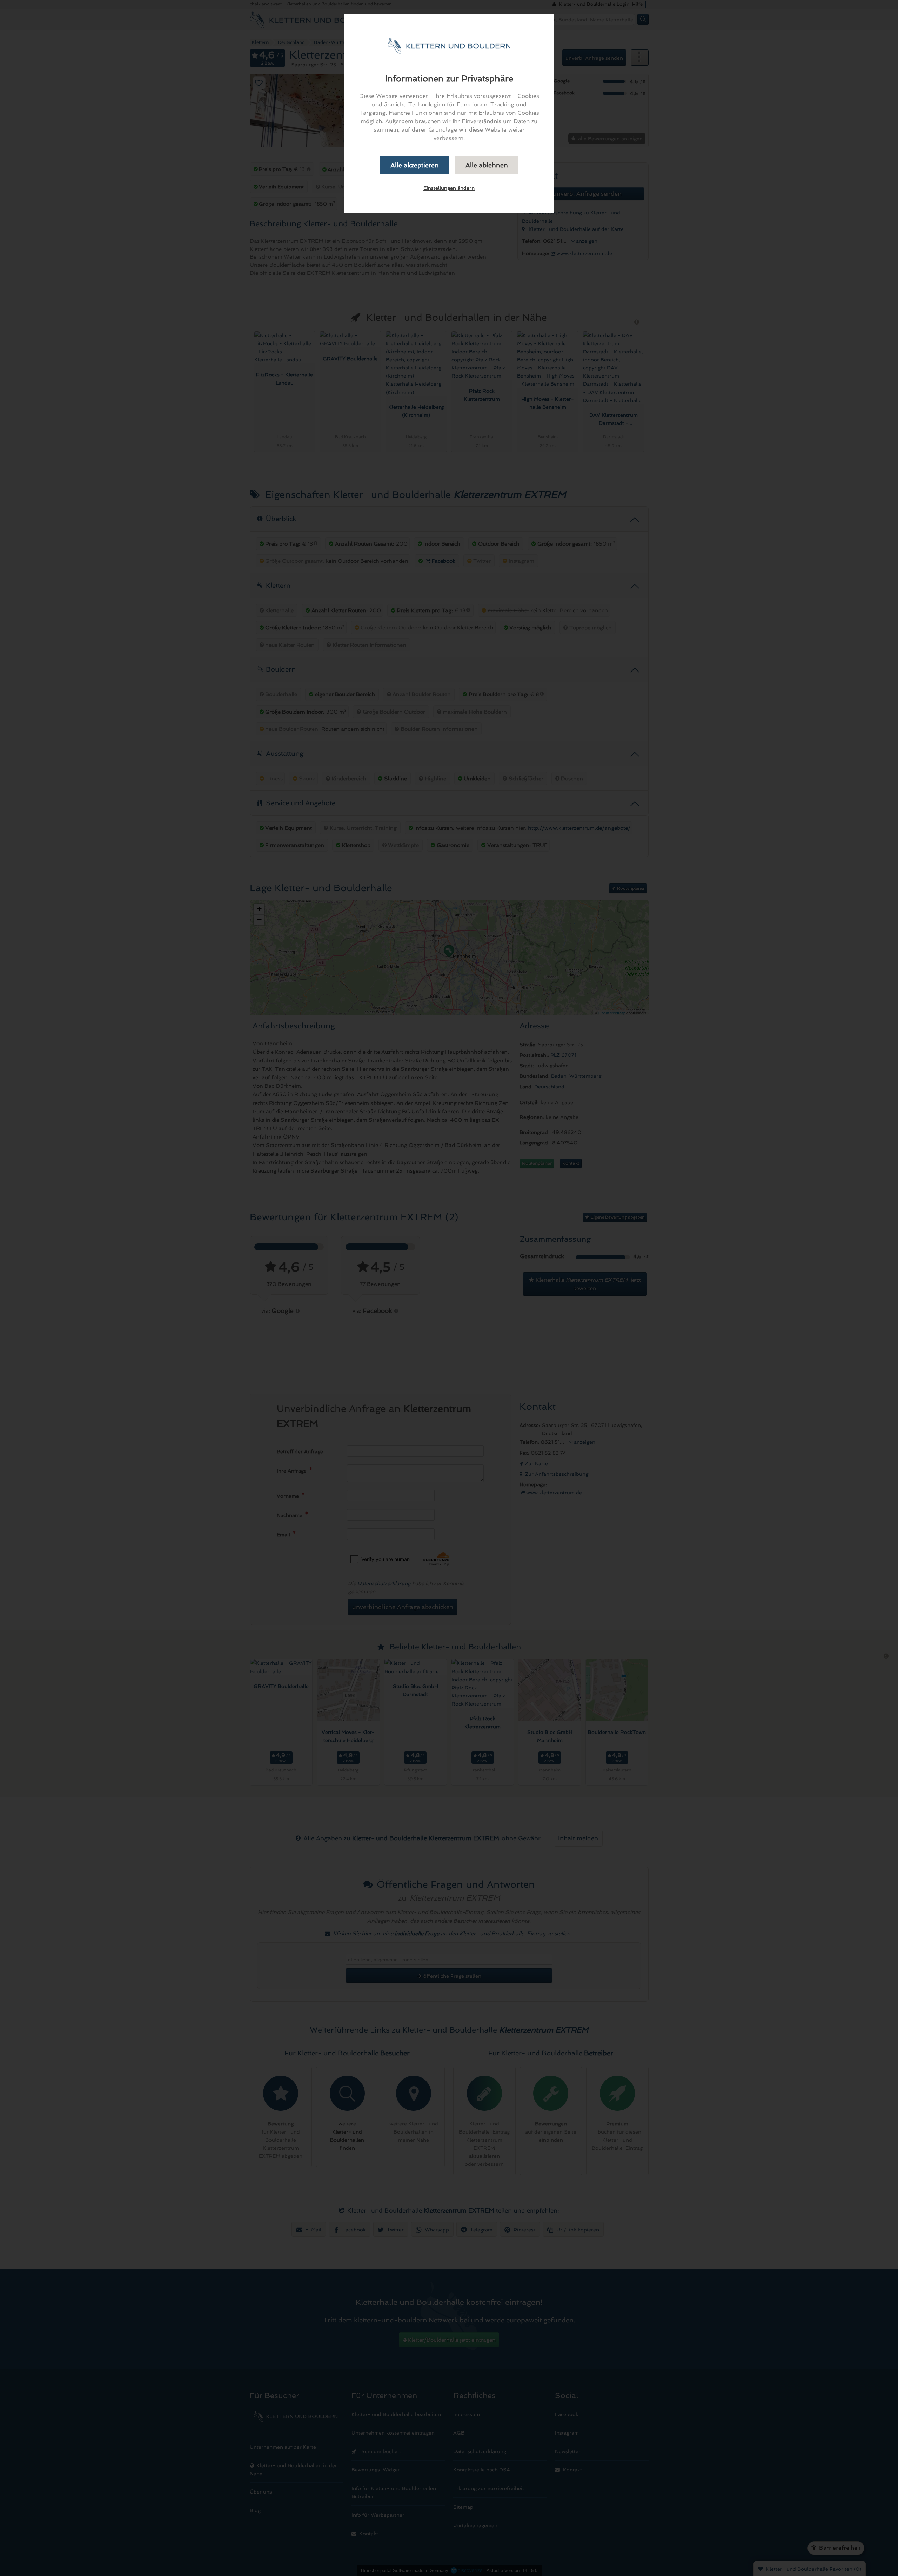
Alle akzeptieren (415, 165)
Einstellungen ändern (449, 188)
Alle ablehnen (487, 165)
